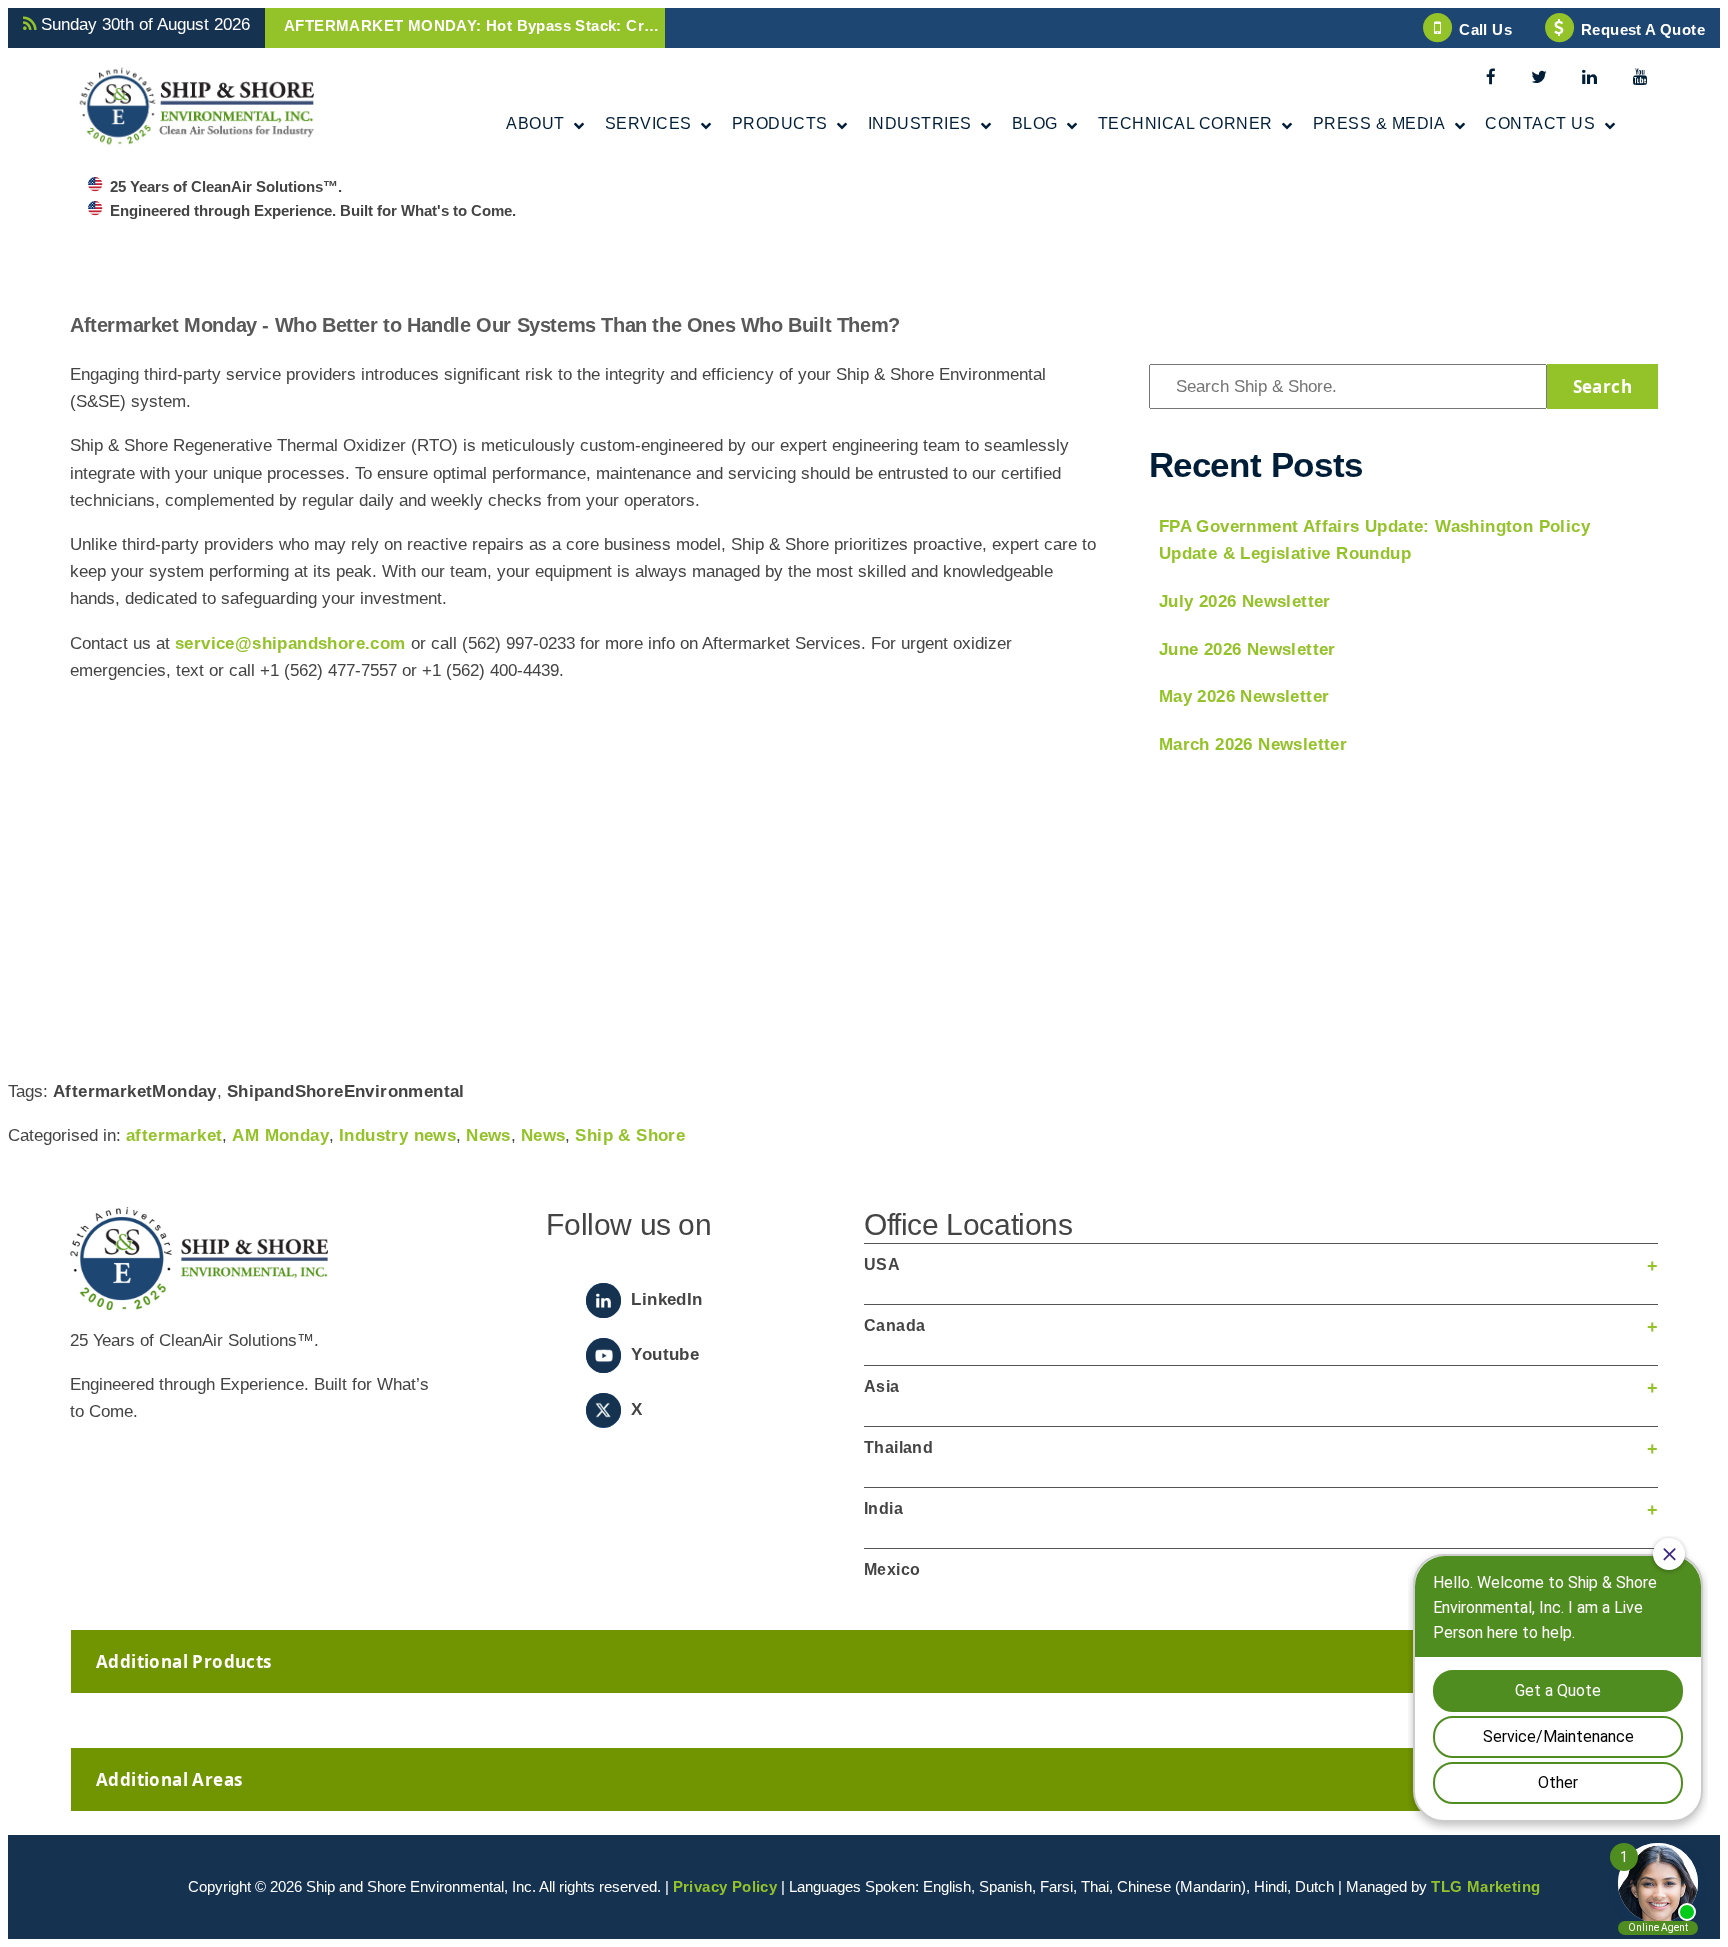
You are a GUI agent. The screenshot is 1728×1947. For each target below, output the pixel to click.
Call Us (1485, 29)
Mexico (892, 1569)
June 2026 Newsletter (1247, 649)
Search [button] (1602, 386)
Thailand (898, 1447)
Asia (882, 1386)
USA (882, 1264)
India (883, 1508)
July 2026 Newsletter (1245, 601)
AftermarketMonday (135, 1091)
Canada (894, 1325)
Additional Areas (169, 1779)
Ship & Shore (630, 1135)
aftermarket (174, 1135)
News (488, 1135)
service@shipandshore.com (290, 643)
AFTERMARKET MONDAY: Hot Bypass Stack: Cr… (471, 25)
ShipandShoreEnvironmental (346, 1091)
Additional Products (184, 1661)
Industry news (397, 1135)
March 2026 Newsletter (1253, 744)
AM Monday (280, 1135)
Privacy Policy (725, 1886)
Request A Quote (1643, 29)
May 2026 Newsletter (1244, 696)
